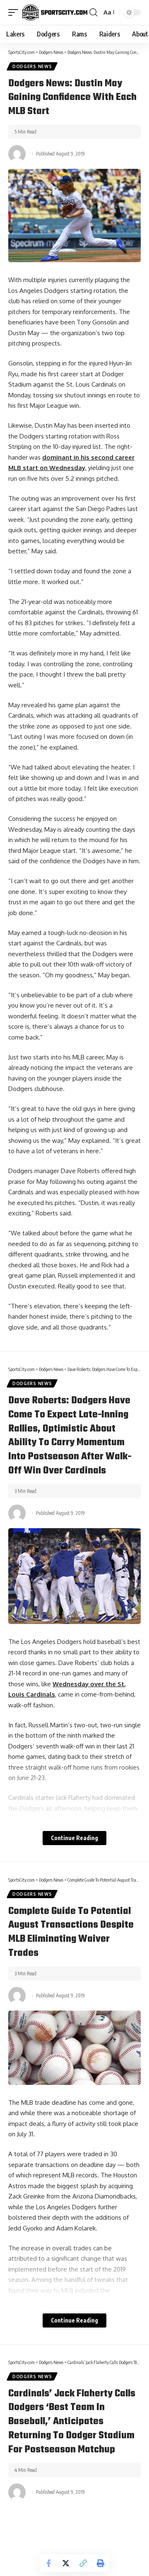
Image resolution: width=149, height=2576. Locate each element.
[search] (93, 12)
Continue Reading (74, 1838)
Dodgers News (32, 66)
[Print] (101, 2563)
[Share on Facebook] (48, 2563)
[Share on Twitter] (66, 2563)
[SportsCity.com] (55, 12)
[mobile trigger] (15, 12)
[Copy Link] (83, 2563)
